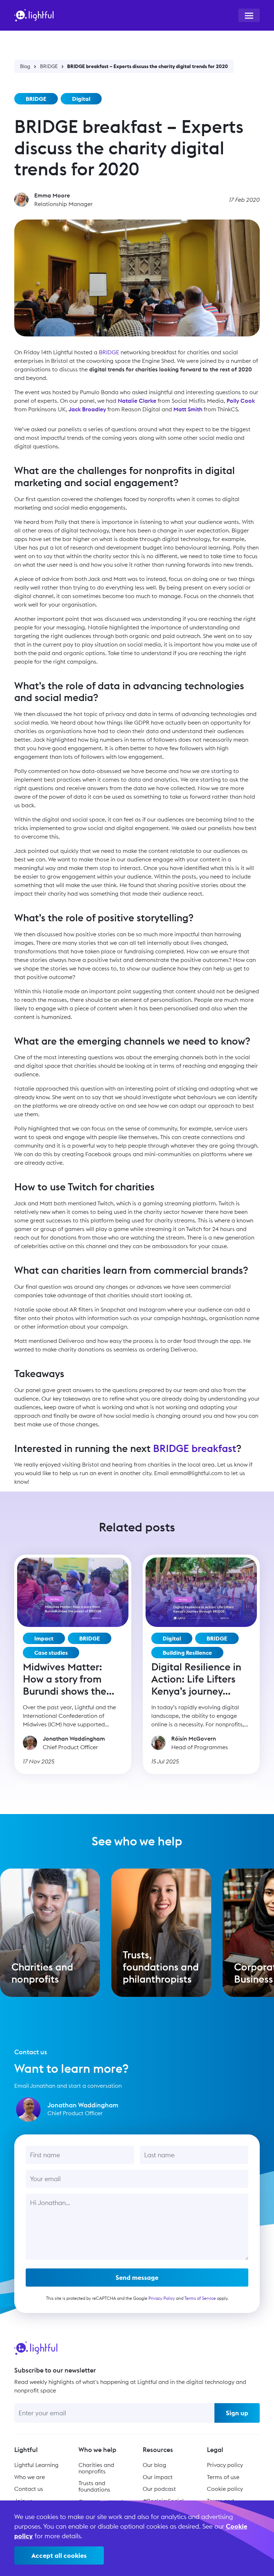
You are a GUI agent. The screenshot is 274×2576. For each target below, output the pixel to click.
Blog (25, 66)
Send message (137, 2278)
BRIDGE (49, 66)
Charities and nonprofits (96, 2468)
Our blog (154, 2465)
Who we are (30, 2477)
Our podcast (159, 2489)
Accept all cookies (59, 2556)
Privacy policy (225, 2465)
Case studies (51, 1653)
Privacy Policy (162, 2298)
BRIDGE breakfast (195, 1448)
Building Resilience (187, 1653)
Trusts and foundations (94, 2486)
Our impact (158, 2477)
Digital (81, 99)
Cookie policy (225, 2489)
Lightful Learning (36, 2465)
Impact (44, 1638)
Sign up (237, 2413)
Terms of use (223, 2477)
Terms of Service (200, 2298)
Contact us (29, 2489)
